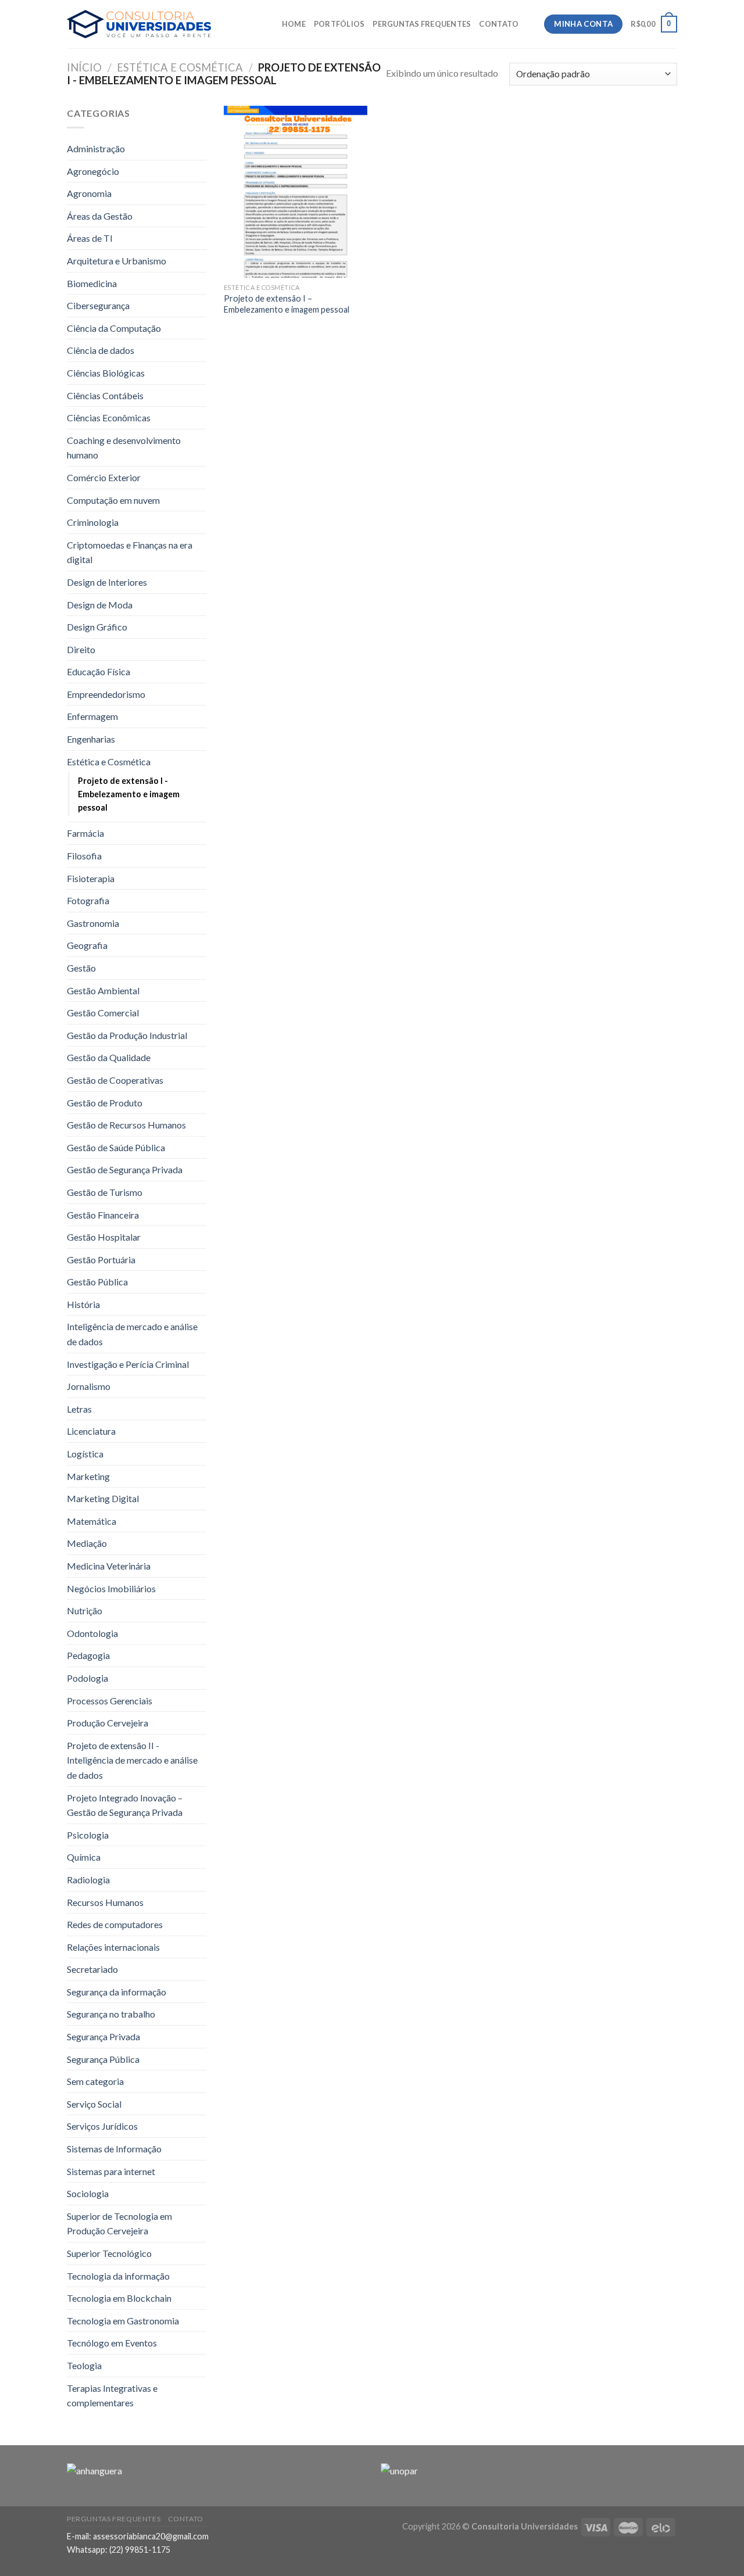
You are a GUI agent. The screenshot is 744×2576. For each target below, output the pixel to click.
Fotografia (88, 900)
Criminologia (93, 522)
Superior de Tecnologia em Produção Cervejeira (119, 2224)
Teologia (84, 2365)
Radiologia (88, 1880)
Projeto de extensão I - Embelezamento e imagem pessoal (129, 794)
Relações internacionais (113, 1947)
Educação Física (99, 671)
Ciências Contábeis (105, 395)
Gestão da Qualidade (109, 1057)
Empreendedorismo (106, 694)
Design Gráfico (97, 627)
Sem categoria (95, 2081)
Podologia (87, 1678)
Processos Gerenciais (110, 1701)
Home (294, 24)
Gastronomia (93, 923)
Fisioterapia (91, 878)
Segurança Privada (103, 2036)
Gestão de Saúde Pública (116, 1147)
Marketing (88, 1476)
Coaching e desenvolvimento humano (124, 448)
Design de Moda (100, 605)
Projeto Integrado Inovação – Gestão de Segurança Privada (125, 1805)
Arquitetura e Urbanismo (117, 261)
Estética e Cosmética (180, 67)
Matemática (92, 1521)
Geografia (87, 945)
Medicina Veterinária (109, 1566)
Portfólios (339, 24)
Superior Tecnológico (109, 2253)
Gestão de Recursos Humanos (126, 1125)
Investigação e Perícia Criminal (128, 1364)
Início (84, 67)
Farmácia (85, 833)
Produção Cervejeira (108, 1723)
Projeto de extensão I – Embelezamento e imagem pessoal (287, 304)
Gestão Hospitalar (104, 1237)
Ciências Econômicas (109, 418)
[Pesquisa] (531, 24)
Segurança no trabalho (111, 2014)
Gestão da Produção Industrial (127, 1035)
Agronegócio (93, 171)
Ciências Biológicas (106, 373)
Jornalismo (89, 1386)
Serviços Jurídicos (102, 2126)
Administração (96, 148)
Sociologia (88, 2193)
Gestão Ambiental (103, 990)
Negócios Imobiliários (111, 1588)
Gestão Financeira (103, 1215)
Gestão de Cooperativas (115, 1080)
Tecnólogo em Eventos (112, 2343)
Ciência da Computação (114, 328)
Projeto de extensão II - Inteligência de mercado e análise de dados (132, 1760)
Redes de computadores (115, 1924)
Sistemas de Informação (114, 2149)
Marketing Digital (103, 1498)
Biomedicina (92, 283)
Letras (79, 1409)
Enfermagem (92, 716)
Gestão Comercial (103, 1013)
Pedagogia (88, 1655)
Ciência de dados (101, 350)
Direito (81, 649)
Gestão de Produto (105, 1103)
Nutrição (85, 1611)
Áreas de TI (90, 238)
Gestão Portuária (101, 1260)
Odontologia (92, 1633)
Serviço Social (94, 2104)
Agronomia (89, 193)
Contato (499, 24)
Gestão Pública (97, 1282)
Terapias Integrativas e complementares (112, 2396)
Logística (85, 1454)
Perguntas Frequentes (422, 24)
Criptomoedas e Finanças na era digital (130, 552)
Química (84, 1857)
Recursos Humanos (105, 1902)
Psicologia (88, 1835)
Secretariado (92, 1969)
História (83, 1304)
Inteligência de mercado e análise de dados (132, 1334)
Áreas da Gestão (100, 216)
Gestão (81, 968)
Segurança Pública (103, 2059)
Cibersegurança (98, 305)
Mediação (87, 1543)
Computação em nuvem (113, 500)
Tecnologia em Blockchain (119, 2298)
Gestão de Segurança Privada (125, 1169)
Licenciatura (91, 1431)
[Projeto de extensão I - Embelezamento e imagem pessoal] (296, 192)
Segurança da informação (117, 1992)
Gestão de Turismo (105, 1192)
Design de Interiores (107, 582)
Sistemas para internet (111, 2171)
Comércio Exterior (104, 477)
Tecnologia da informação (118, 2276)
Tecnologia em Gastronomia (123, 2321)
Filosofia (84, 856)
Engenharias (91, 739)
